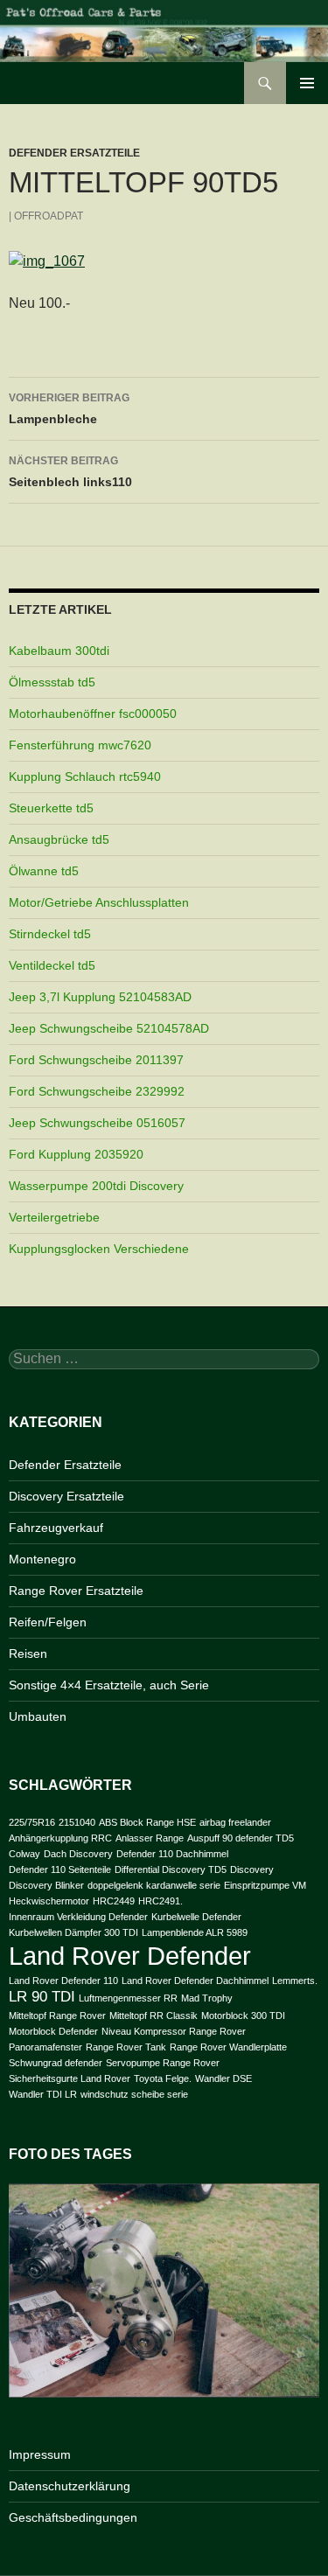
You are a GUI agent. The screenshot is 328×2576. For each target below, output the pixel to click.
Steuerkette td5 (51, 808)
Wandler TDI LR (43, 2094)
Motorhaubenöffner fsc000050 (93, 714)
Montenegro (42, 1559)
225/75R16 (32, 1822)
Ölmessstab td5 (52, 682)
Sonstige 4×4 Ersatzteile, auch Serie (109, 1685)
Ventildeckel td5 (52, 965)
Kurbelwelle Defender (196, 1917)
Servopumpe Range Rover (163, 2063)
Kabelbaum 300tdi (59, 651)
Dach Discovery (78, 1854)
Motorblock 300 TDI (243, 2016)
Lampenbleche (69, 409)
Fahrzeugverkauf (56, 1528)
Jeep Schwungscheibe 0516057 (97, 1123)
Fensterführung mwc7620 (80, 745)
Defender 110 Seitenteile (60, 1869)
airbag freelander (235, 1822)
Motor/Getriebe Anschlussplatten (99, 902)
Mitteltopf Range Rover (57, 2016)
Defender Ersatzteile (74, 153)
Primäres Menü (307, 83)
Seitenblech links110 (70, 472)
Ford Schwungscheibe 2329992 (97, 1091)
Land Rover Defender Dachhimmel (195, 1981)
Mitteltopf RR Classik (154, 2016)
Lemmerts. (295, 1981)
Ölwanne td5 (44, 871)
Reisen (28, 1654)
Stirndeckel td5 (50, 934)
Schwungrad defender (56, 2063)
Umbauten (38, 1716)
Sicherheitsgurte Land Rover (70, 2078)
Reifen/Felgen (48, 1622)
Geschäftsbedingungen (73, 2517)
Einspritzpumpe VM (265, 1885)
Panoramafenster (45, 2047)
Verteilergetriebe (54, 1217)
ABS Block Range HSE (147, 1822)
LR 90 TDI (42, 1997)
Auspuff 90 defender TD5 (241, 1838)
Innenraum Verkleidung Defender (78, 1917)
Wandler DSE (223, 2078)
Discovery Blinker (46, 1885)
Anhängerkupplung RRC (60, 1838)
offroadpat (49, 216)
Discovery (252, 1869)
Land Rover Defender (130, 1956)
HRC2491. (161, 1901)
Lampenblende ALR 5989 (195, 1932)
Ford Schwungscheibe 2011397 (96, 1060)
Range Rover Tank (126, 2047)
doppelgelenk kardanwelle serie (154, 1885)
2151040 (77, 1822)
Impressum (40, 2454)
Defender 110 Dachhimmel (172, 1854)
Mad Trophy (207, 1998)
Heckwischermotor (49, 1901)
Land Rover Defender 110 (63, 1981)
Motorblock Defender (53, 2031)
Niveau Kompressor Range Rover (174, 2031)
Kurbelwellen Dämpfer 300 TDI (73, 1932)
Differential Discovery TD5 (171, 1869)
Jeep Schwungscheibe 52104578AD (109, 1028)
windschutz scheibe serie (134, 2094)
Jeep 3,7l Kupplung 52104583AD (100, 997)
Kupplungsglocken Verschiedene (99, 1249)
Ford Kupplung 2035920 (76, 1154)
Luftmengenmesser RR (128, 1998)
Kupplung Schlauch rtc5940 (85, 776)
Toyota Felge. (163, 2078)
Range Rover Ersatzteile (76, 1591)
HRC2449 (114, 1901)
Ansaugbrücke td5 (59, 839)
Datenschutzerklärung (70, 2486)
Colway (24, 1854)
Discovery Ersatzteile (66, 1496)
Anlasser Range (150, 1838)
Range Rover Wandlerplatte (228, 2047)
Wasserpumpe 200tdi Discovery (96, 1186)
